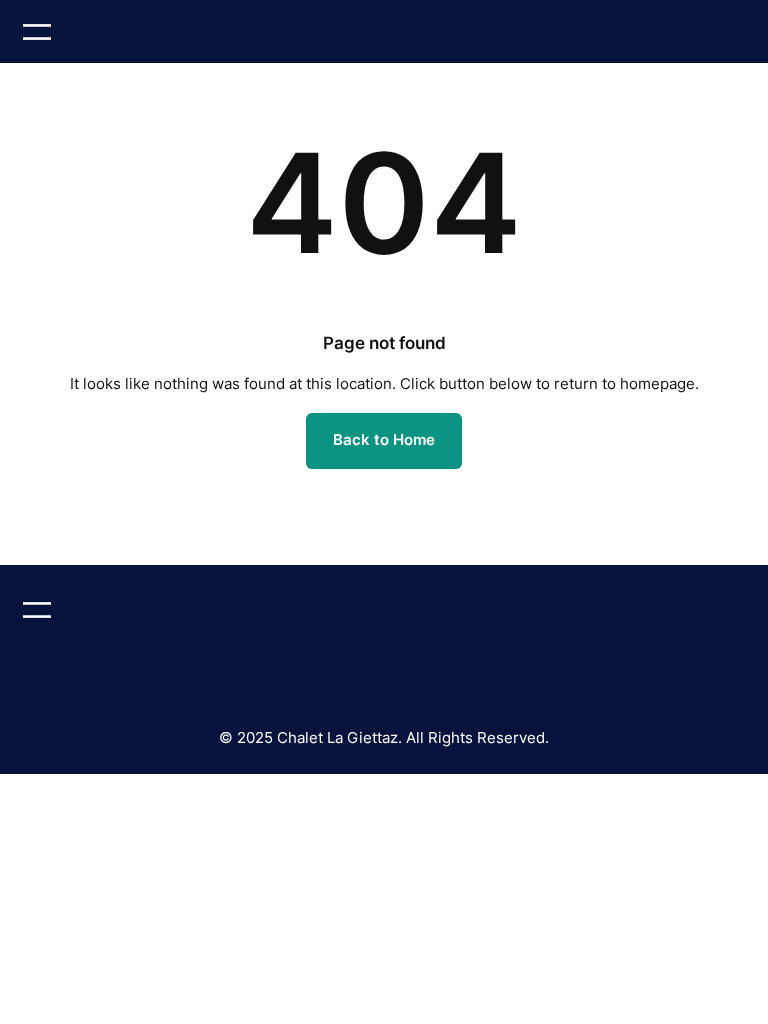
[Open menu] (37, 32)
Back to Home (384, 440)
